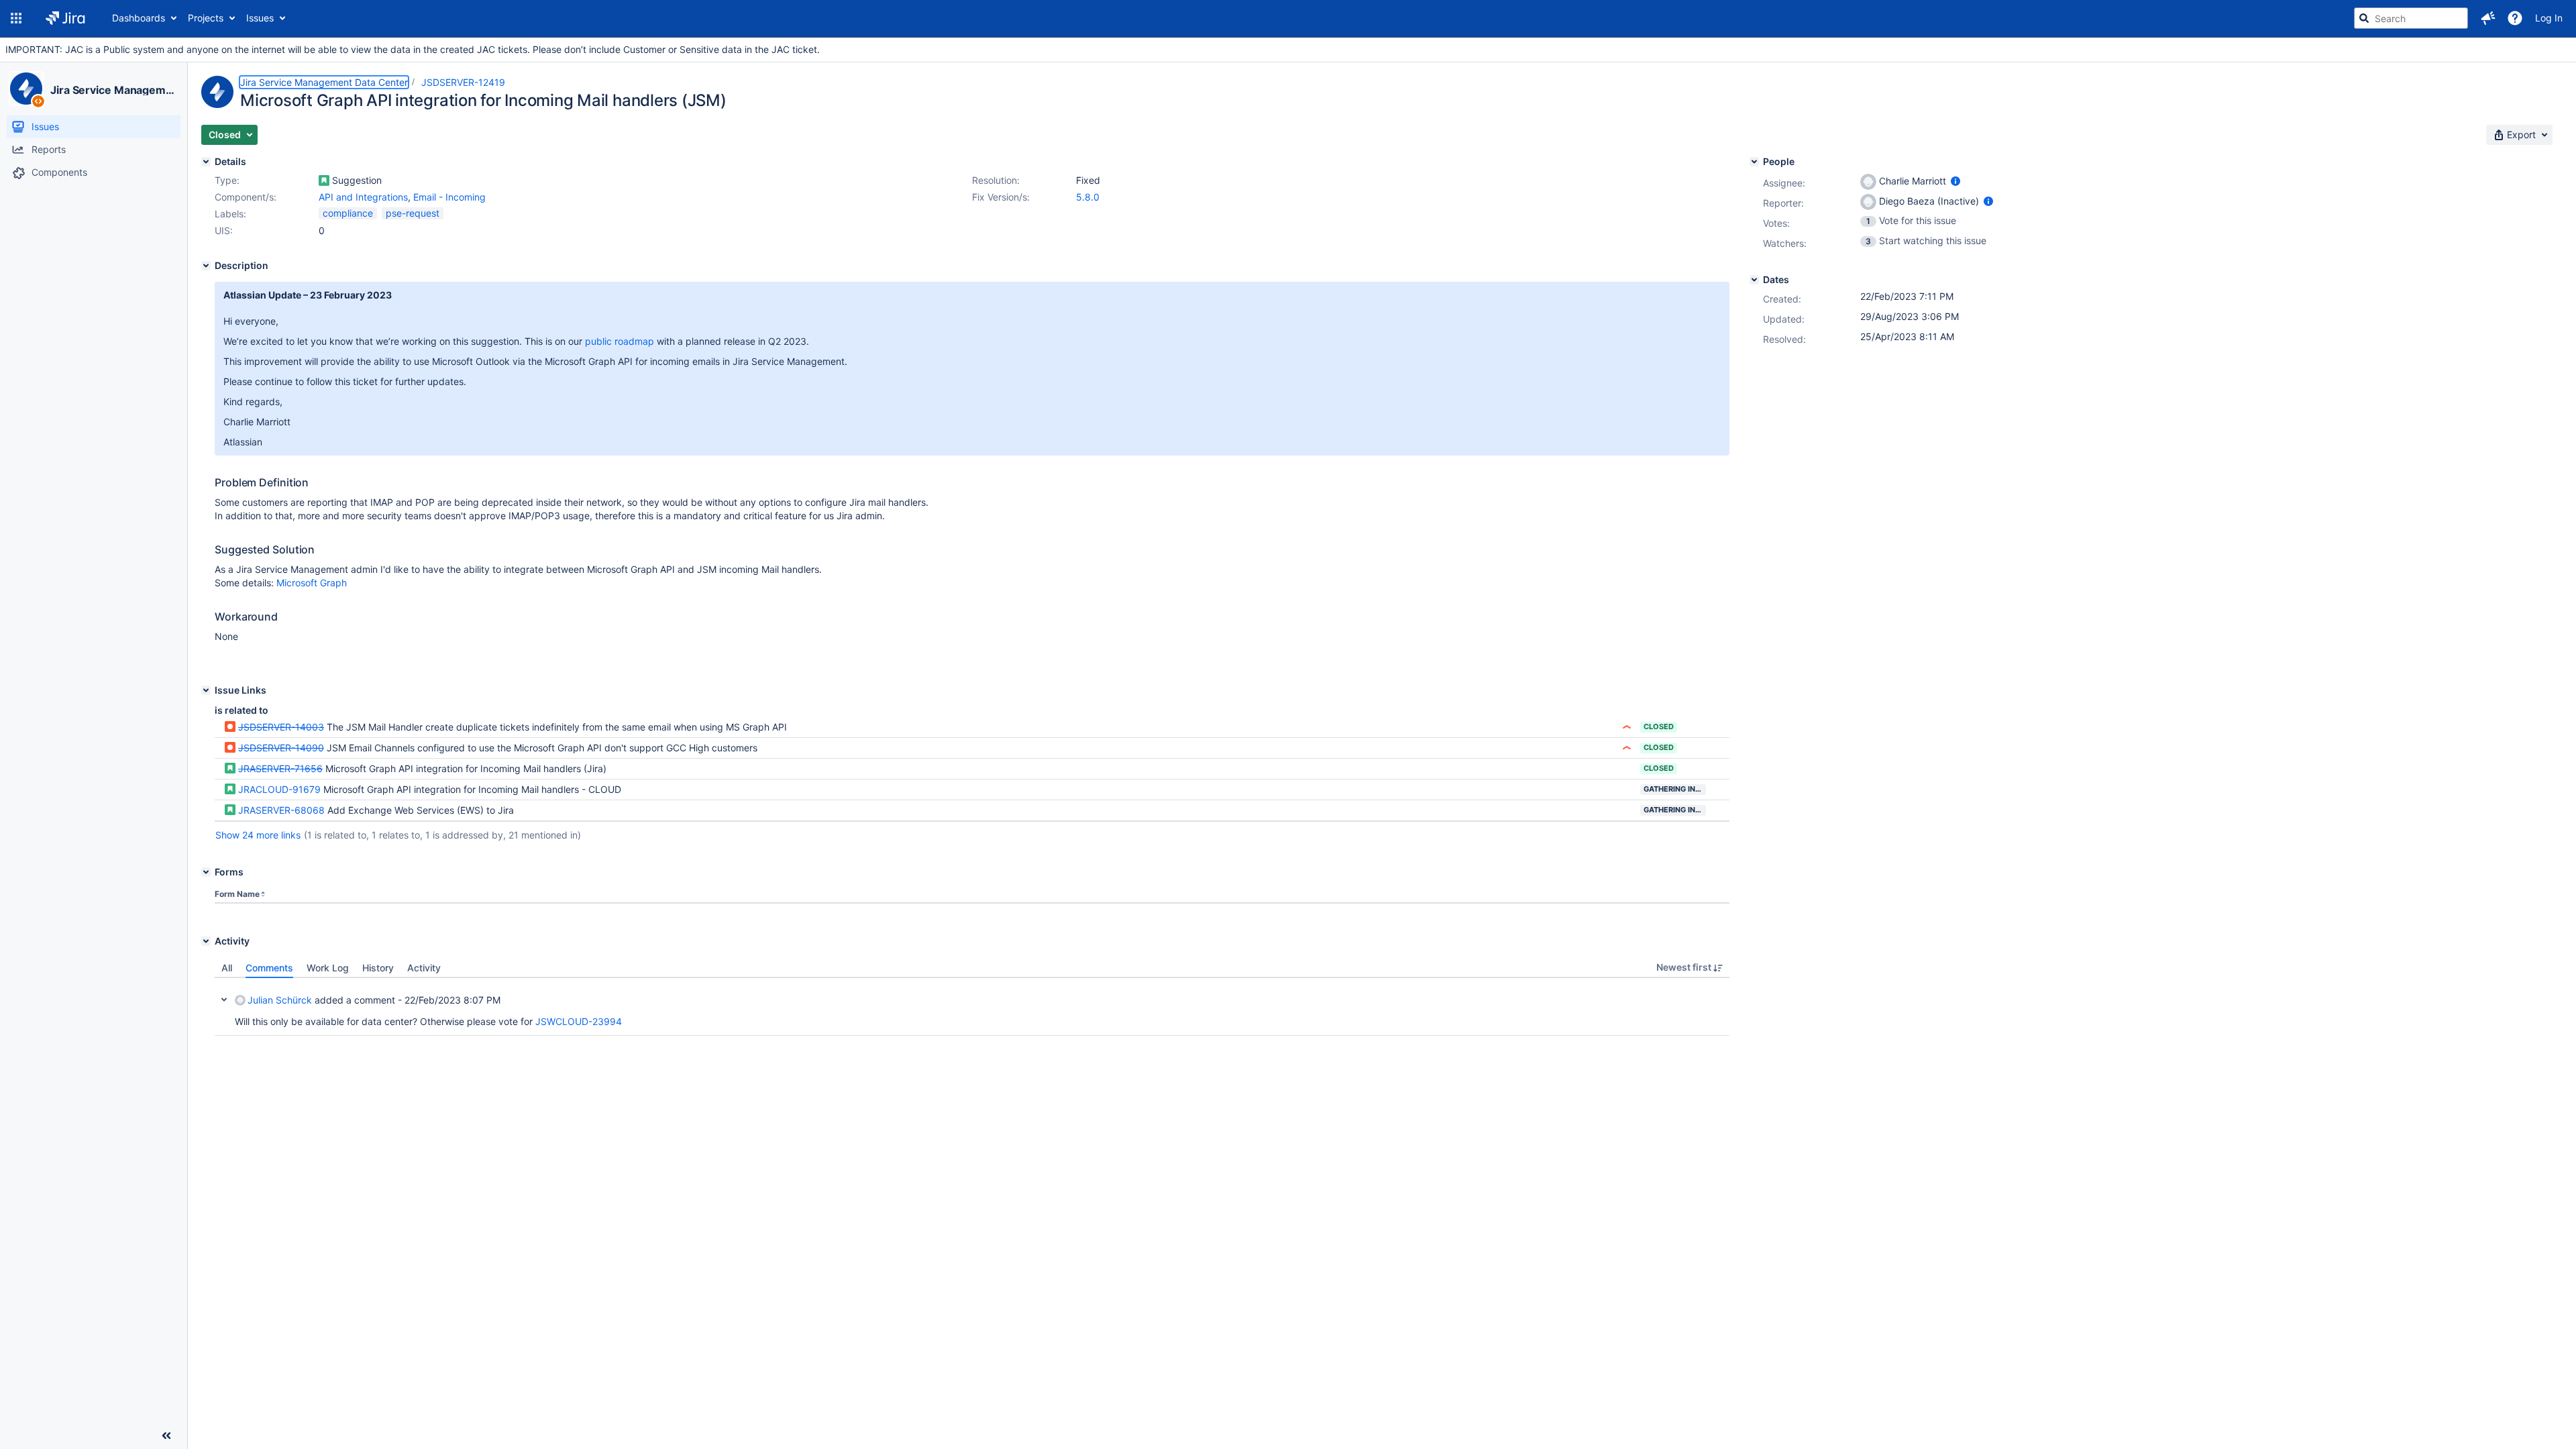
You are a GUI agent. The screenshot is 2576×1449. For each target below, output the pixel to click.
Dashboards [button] (139, 18)
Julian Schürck (280, 1000)
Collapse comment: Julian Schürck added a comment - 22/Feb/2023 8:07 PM (224, 1000)
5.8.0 (1088, 197)
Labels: (230, 214)
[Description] (206, 266)
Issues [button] (260, 18)
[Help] (2515, 18)
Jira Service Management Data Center (113, 90)
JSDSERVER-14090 (281, 748)
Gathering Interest (1675, 789)
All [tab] (227, 968)
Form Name (237, 894)
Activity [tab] (424, 968)
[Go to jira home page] (65, 18)
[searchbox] (2411, 18)
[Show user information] (1955, 181)
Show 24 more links (258, 835)
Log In (2549, 18)
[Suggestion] (324, 180)
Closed (1659, 727)
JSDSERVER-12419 (463, 82)
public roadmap (620, 341)
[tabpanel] (972, 1007)
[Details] (206, 162)
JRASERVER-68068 (281, 810)
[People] (1754, 162)
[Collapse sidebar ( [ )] (166, 1436)
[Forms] (206, 872)
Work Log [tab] (328, 968)
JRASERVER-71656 (280, 768)
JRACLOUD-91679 (279, 789)
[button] (16, 18)
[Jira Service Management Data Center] (26, 89)
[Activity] (206, 941)
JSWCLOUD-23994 (579, 1021)
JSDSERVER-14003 (281, 727)
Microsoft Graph (312, 583)
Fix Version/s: (1001, 197)
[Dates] (1754, 280)
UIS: (224, 230)
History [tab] (378, 968)
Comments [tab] (269, 968)
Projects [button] (206, 18)
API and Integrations (363, 197)
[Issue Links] (206, 690)
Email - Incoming (449, 197)
